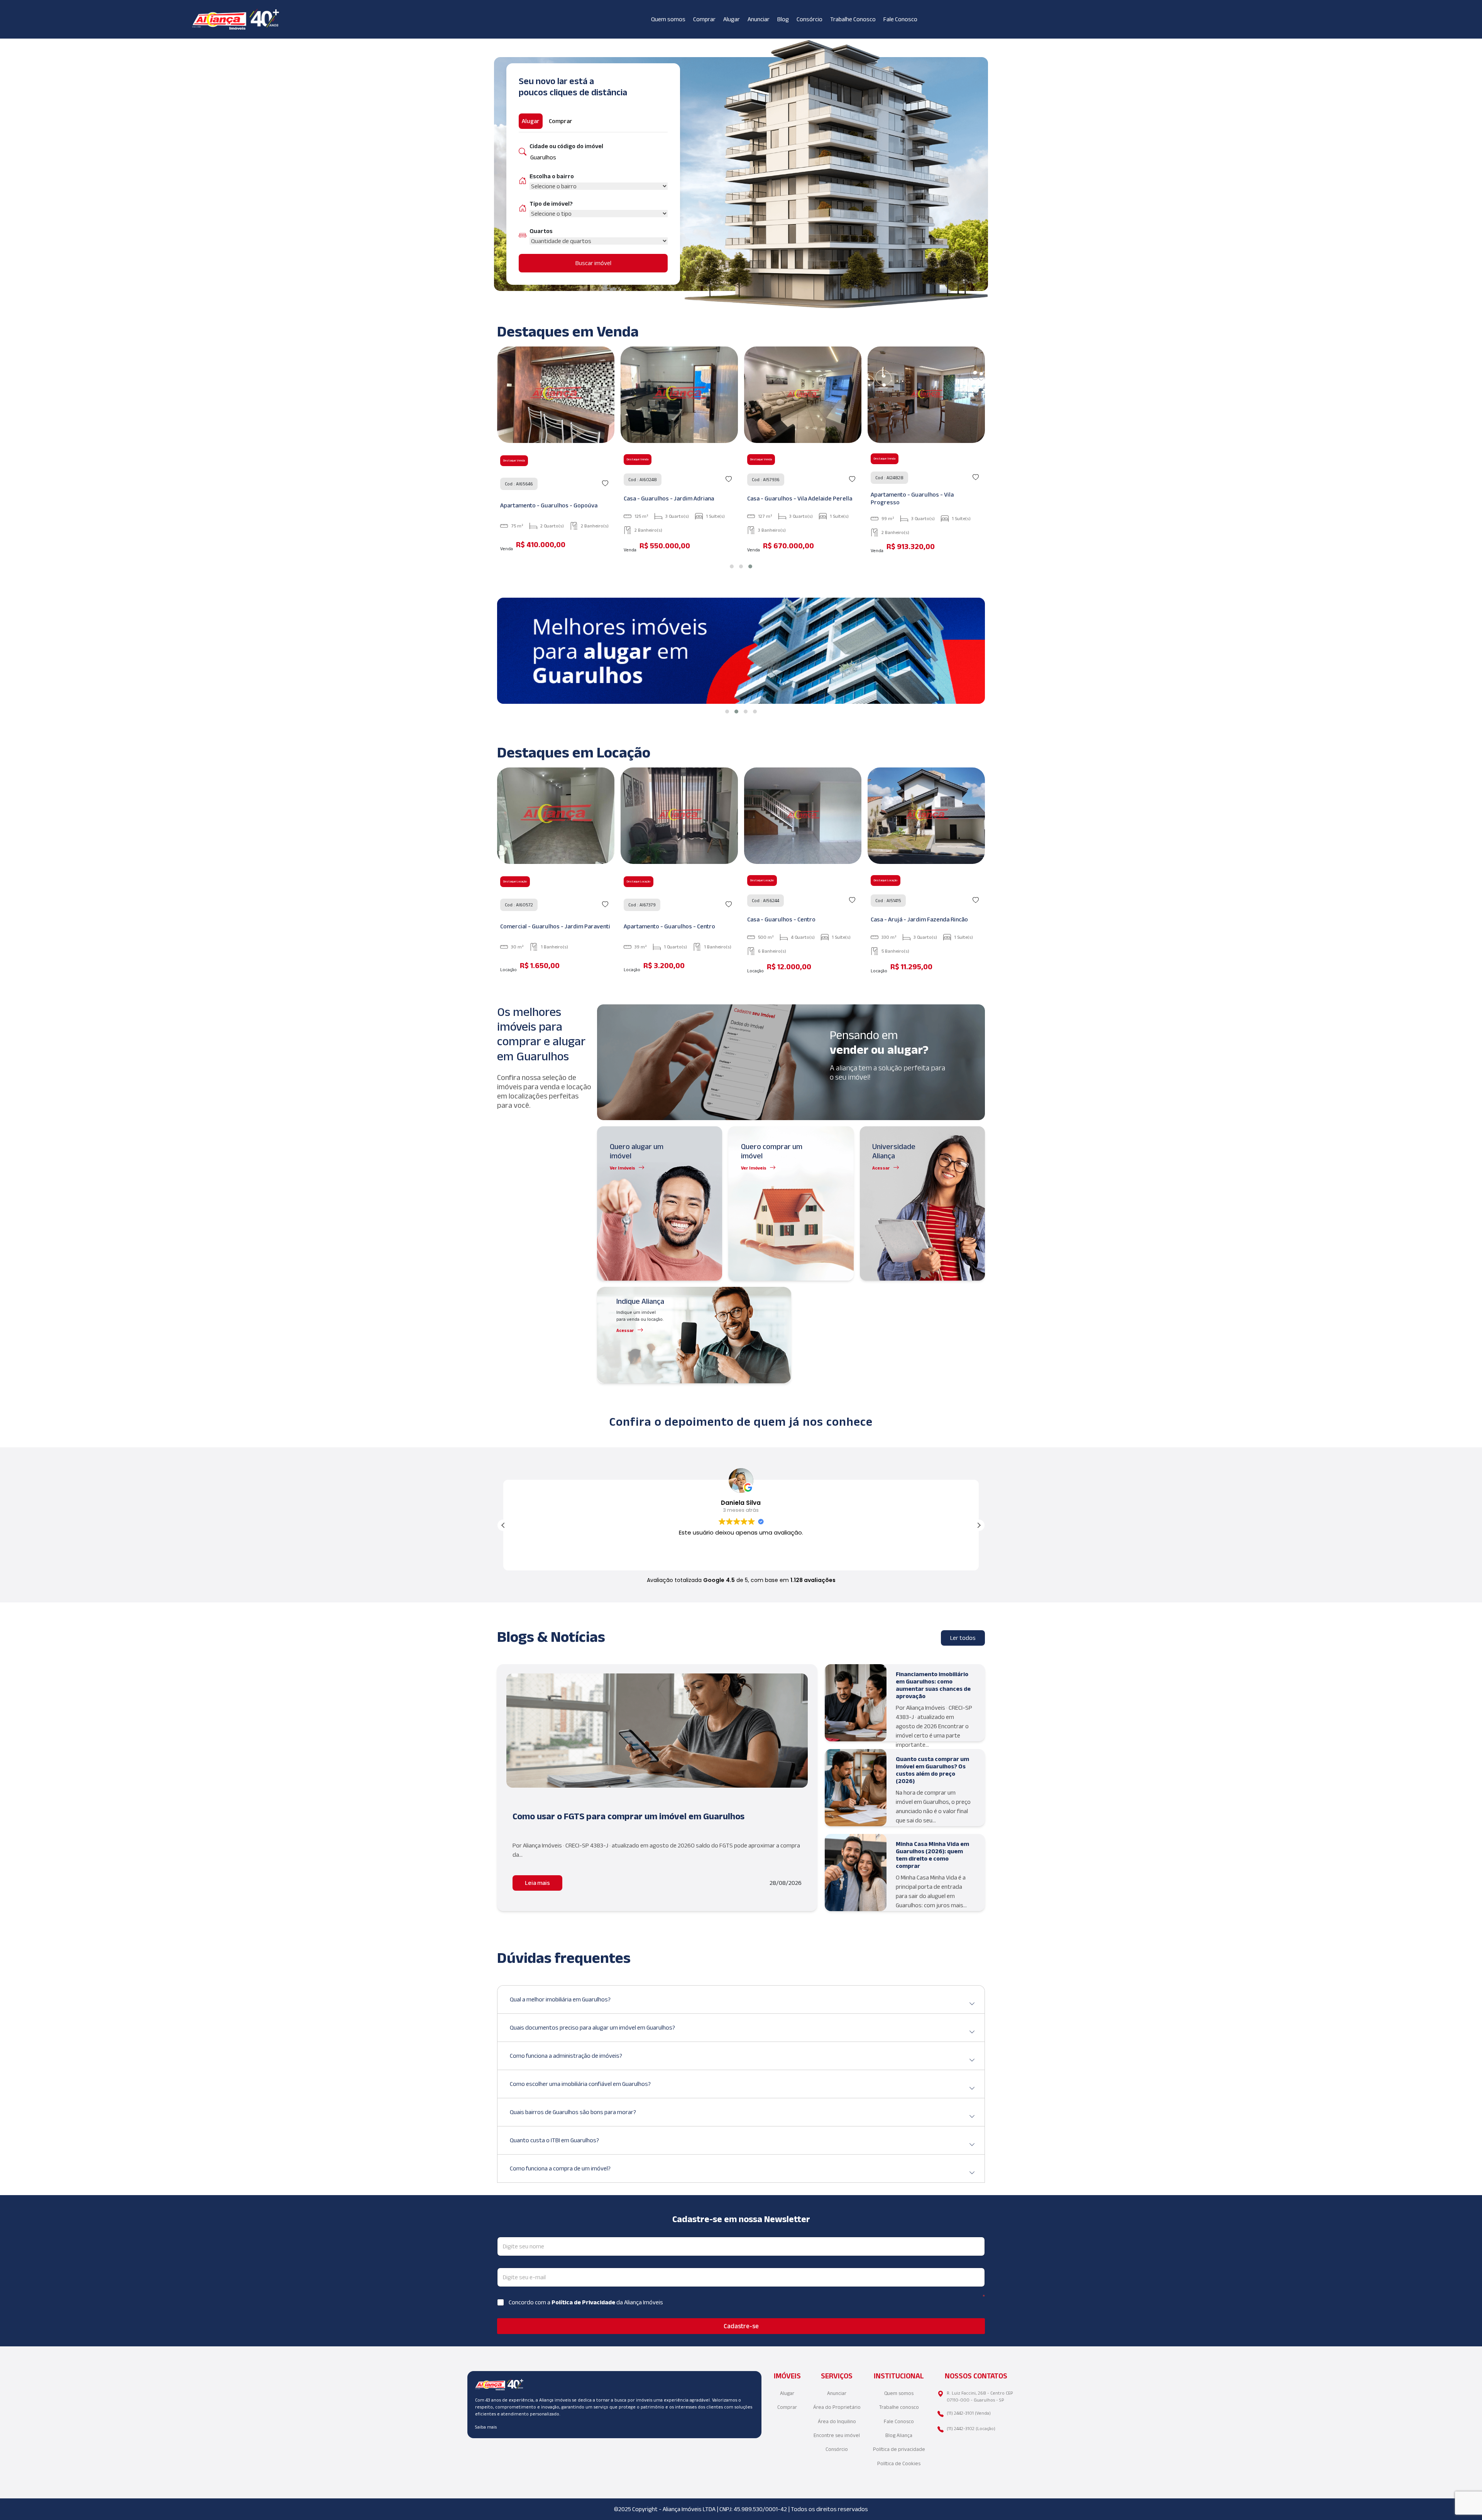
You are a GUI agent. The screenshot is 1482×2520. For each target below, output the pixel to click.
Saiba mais (486, 2427)
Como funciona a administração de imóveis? (566, 2056)
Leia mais (537, 1883)
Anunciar (759, 19)
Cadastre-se (741, 2326)
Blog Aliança (899, 2435)
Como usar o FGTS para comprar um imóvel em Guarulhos (628, 1816)
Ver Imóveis (623, 1168)
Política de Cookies (899, 2463)
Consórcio (810, 19)
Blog (783, 19)
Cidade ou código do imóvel (566, 146)
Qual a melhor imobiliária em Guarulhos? (560, 1999)
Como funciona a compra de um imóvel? (560, 2168)
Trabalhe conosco (899, 2407)
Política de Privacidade (584, 2302)
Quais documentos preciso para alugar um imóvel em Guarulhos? (592, 2027)
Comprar (704, 19)
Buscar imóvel (593, 263)
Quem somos (668, 19)
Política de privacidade (899, 2449)
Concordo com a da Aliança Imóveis (586, 2302)
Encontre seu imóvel (837, 2435)
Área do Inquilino (837, 2421)
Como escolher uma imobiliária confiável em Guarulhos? (580, 2084)
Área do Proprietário (837, 2407)
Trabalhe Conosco (853, 19)
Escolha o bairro (552, 176)
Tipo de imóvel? (551, 204)
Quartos (541, 231)
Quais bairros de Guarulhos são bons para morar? (573, 2112)
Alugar (732, 19)
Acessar (881, 1168)
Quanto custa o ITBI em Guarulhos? (554, 2140)
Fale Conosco (900, 19)
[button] (732, 566)
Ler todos (963, 1638)
